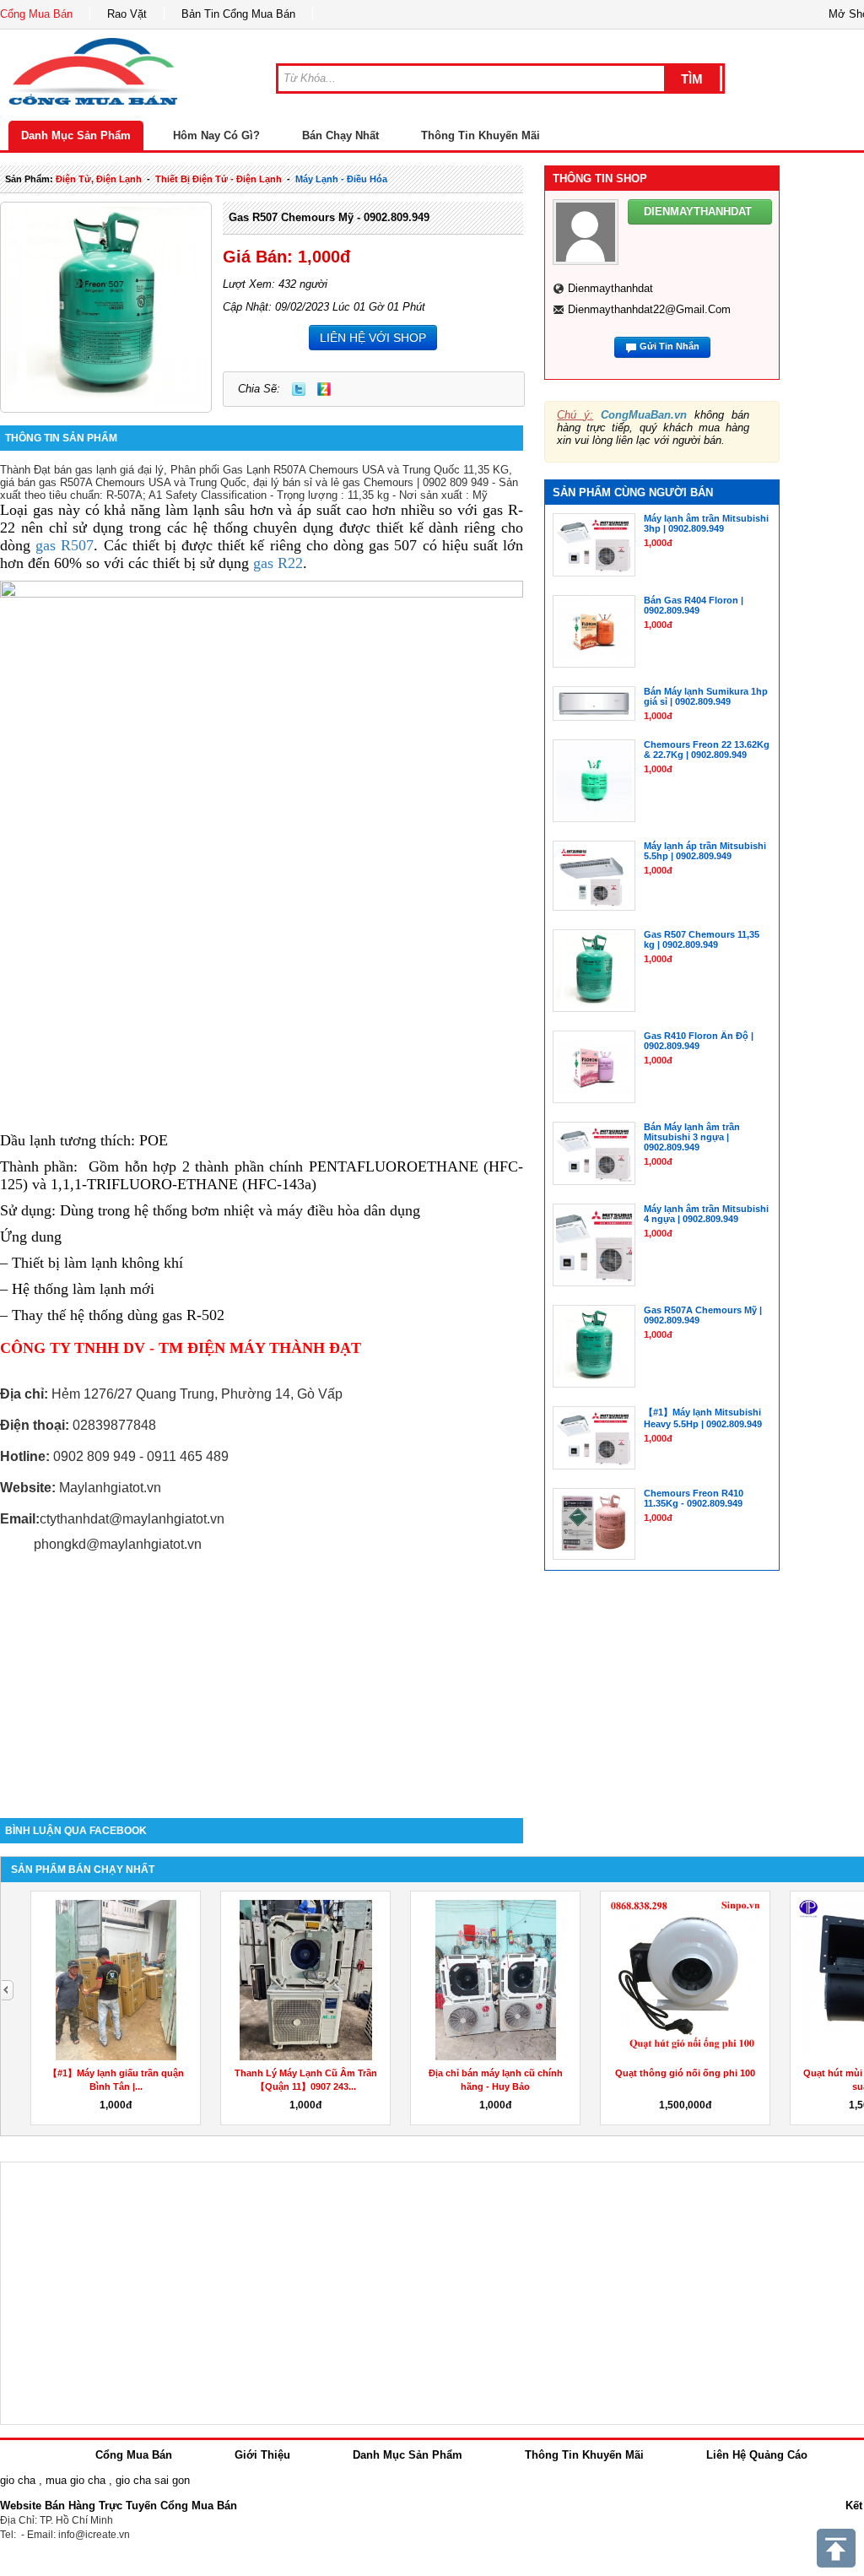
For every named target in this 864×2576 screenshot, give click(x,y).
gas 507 (393, 545)
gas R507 (65, 545)
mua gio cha (76, 2480)
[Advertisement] (262, 1675)
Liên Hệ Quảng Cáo (757, 2455)
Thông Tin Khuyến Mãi (481, 135)
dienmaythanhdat (610, 288)
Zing (324, 389)
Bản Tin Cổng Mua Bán (238, 14)
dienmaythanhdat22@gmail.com (649, 309)
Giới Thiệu (262, 2455)
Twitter (299, 389)
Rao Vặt (127, 14)
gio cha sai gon (153, 2480)
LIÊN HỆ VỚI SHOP (373, 338)
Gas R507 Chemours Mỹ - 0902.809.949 (329, 217)
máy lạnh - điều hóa (341, 179)
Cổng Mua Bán (36, 14)
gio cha (18, 2480)
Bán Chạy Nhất (340, 135)
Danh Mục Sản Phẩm (76, 135)
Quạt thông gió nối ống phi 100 (685, 2073)
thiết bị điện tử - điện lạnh (219, 179)
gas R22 (278, 563)
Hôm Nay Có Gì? (216, 135)
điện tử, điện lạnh (99, 179)
